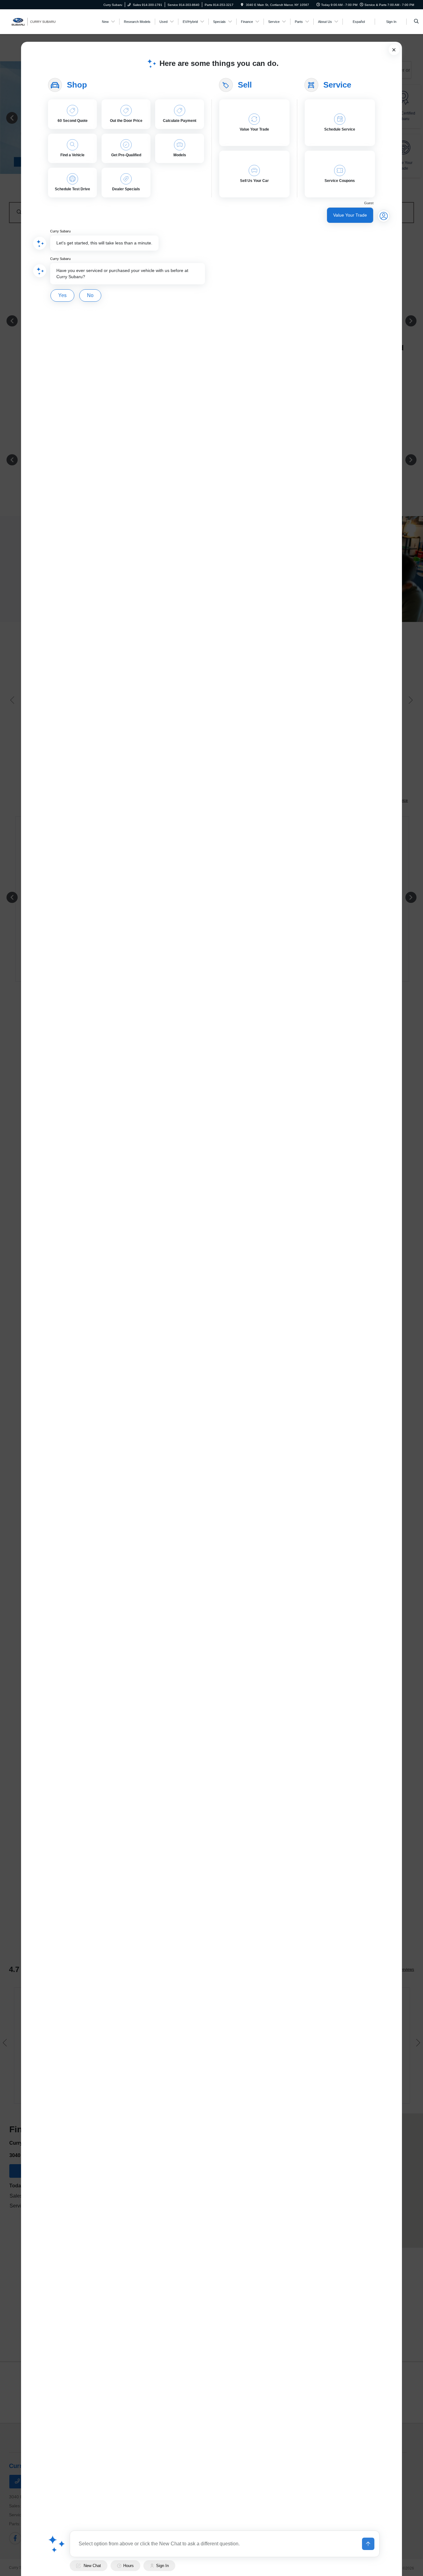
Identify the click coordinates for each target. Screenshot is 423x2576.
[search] (416, 22)
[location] (242, 5)
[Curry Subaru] (37, 21)
